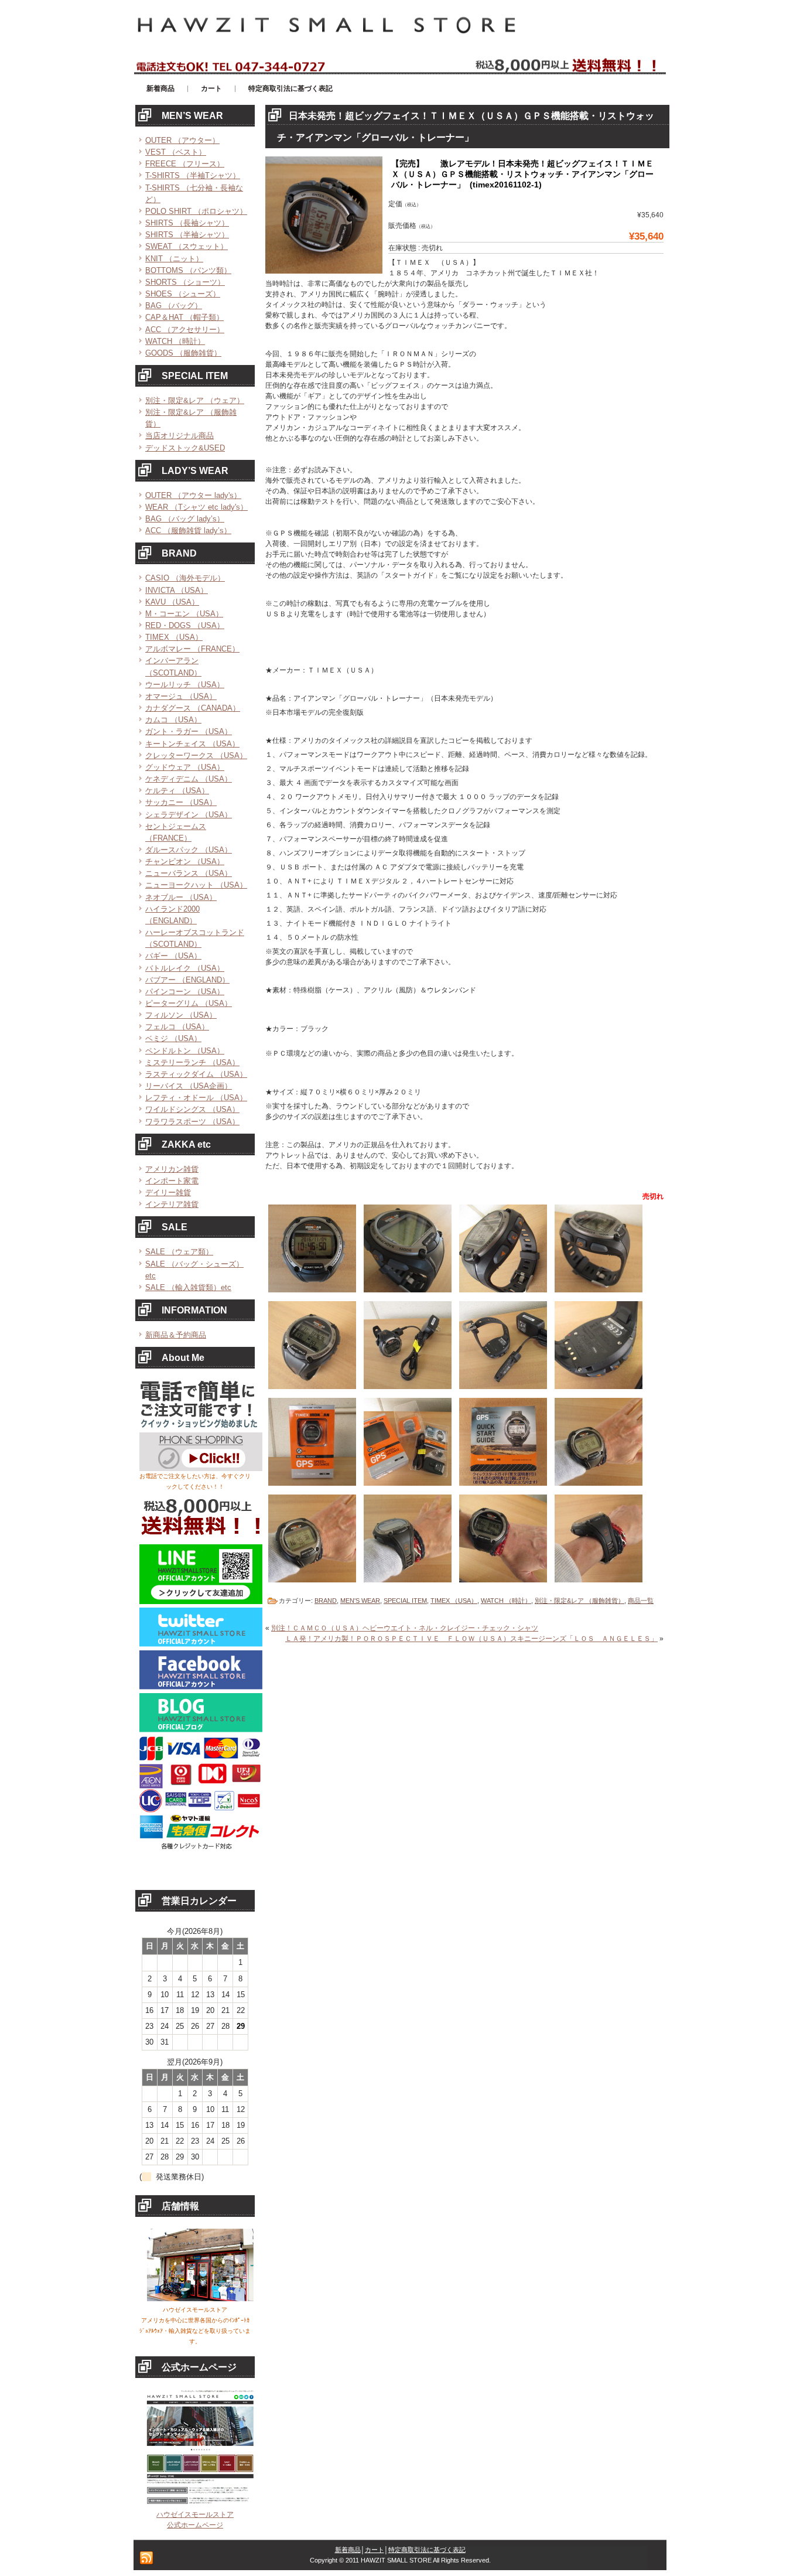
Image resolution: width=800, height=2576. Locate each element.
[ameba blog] (201, 1730)
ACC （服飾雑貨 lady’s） (188, 530)
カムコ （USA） (173, 720)
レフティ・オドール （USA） (196, 1098)
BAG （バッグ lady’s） (185, 519)
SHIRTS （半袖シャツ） (187, 235)
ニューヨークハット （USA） (196, 885)
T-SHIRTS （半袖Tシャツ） (193, 175)
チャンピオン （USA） (185, 861)
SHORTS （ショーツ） (185, 282)
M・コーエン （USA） (184, 614)
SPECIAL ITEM (405, 1601)
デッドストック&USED (185, 448)
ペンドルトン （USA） (185, 1051)
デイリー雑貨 (168, 1193)
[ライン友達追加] (201, 1602)
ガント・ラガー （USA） (189, 731)
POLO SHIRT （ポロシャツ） (196, 211)
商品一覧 (641, 1601)
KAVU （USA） (172, 602)
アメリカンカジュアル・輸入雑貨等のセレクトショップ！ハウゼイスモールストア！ (277, 5)
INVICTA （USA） (177, 590)
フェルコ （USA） (177, 1027)
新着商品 (348, 2550)
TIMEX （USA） (174, 637)
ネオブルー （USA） (181, 897)
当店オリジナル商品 (180, 436)
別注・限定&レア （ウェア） (195, 400)
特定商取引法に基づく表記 (427, 2550)
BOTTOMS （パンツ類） (188, 270)
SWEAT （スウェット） (187, 246)
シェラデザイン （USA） (189, 815)
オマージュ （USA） (181, 696)
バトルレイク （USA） (185, 968)
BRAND (326, 1601)
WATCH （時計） (175, 341)
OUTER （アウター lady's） (193, 495)
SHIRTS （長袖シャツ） (187, 223)
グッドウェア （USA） (185, 767)
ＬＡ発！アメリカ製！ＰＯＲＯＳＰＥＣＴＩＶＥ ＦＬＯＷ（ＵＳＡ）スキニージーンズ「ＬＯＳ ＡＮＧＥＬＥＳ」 (471, 1639)
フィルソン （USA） (181, 1015)
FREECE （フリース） (185, 164)
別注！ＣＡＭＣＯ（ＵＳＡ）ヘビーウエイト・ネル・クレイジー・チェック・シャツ (405, 1628)
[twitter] (201, 1644)
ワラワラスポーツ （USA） (192, 1122)
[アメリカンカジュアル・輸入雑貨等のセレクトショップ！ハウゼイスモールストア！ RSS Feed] (146, 2558)
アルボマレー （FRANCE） (192, 649)
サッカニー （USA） (181, 802)
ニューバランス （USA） (189, 873)
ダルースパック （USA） (189, 850)
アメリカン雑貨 (172, 1169)
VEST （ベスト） (176, 152)
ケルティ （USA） (177, 791)
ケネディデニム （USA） (189, 779)
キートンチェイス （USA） (192, 744)
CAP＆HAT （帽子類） (184, 317)
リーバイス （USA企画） (189, 1086)
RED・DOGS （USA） (185, 625)
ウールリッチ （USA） (185, 685)
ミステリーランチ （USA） (192, 1062)
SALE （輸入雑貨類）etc (188, 1287)
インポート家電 (172, 1181)
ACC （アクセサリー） (185, 330)
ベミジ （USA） (173, 1038)
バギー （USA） (173, 956)
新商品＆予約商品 (176, 1335)
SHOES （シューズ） (183, 294)
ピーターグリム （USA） (189, 1003)
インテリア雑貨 (172, 1204)
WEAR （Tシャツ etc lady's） (196, 507)
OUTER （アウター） (182, 140)
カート (375, 2550)
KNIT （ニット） (174, 259)
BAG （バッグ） (174, 306)
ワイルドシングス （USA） (192, 1109)
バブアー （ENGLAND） (187, 980)
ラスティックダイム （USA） (196, 1074)
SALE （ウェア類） (179, 1252)
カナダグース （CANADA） (193, 708)
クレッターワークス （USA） (196, 755)
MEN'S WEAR (360, 1601)
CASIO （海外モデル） (185, 578)
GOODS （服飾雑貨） (183, 353)
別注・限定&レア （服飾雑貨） (580, 1601)
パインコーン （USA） (185, 992)
